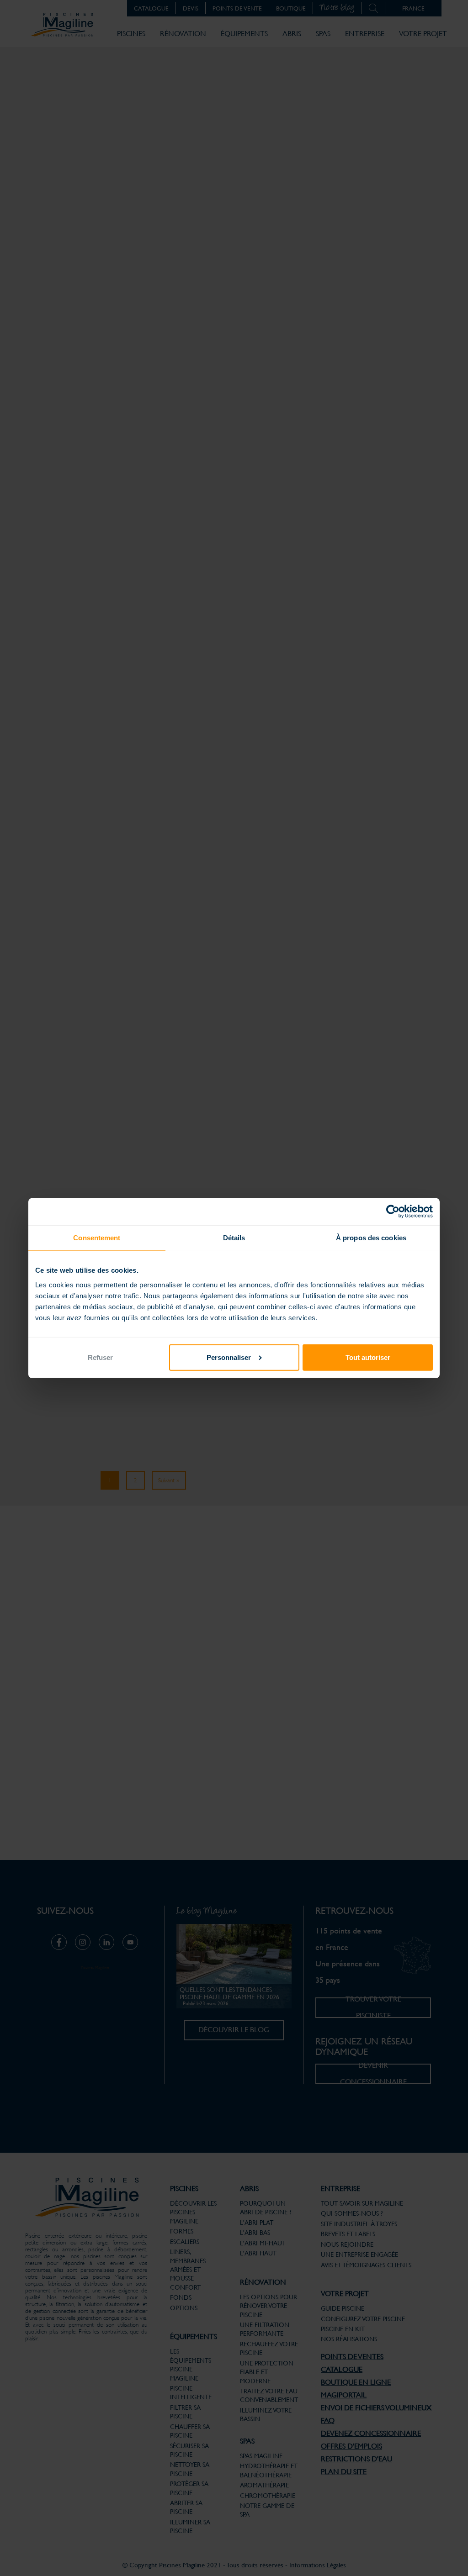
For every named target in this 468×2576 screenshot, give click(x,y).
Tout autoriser (368, 1357)
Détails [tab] (234, 1238)
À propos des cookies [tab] (371, 1238)
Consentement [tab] (97, 1238)
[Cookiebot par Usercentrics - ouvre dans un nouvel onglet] (393, 1212)
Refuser (100, 1357)
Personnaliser (229, 1357)
